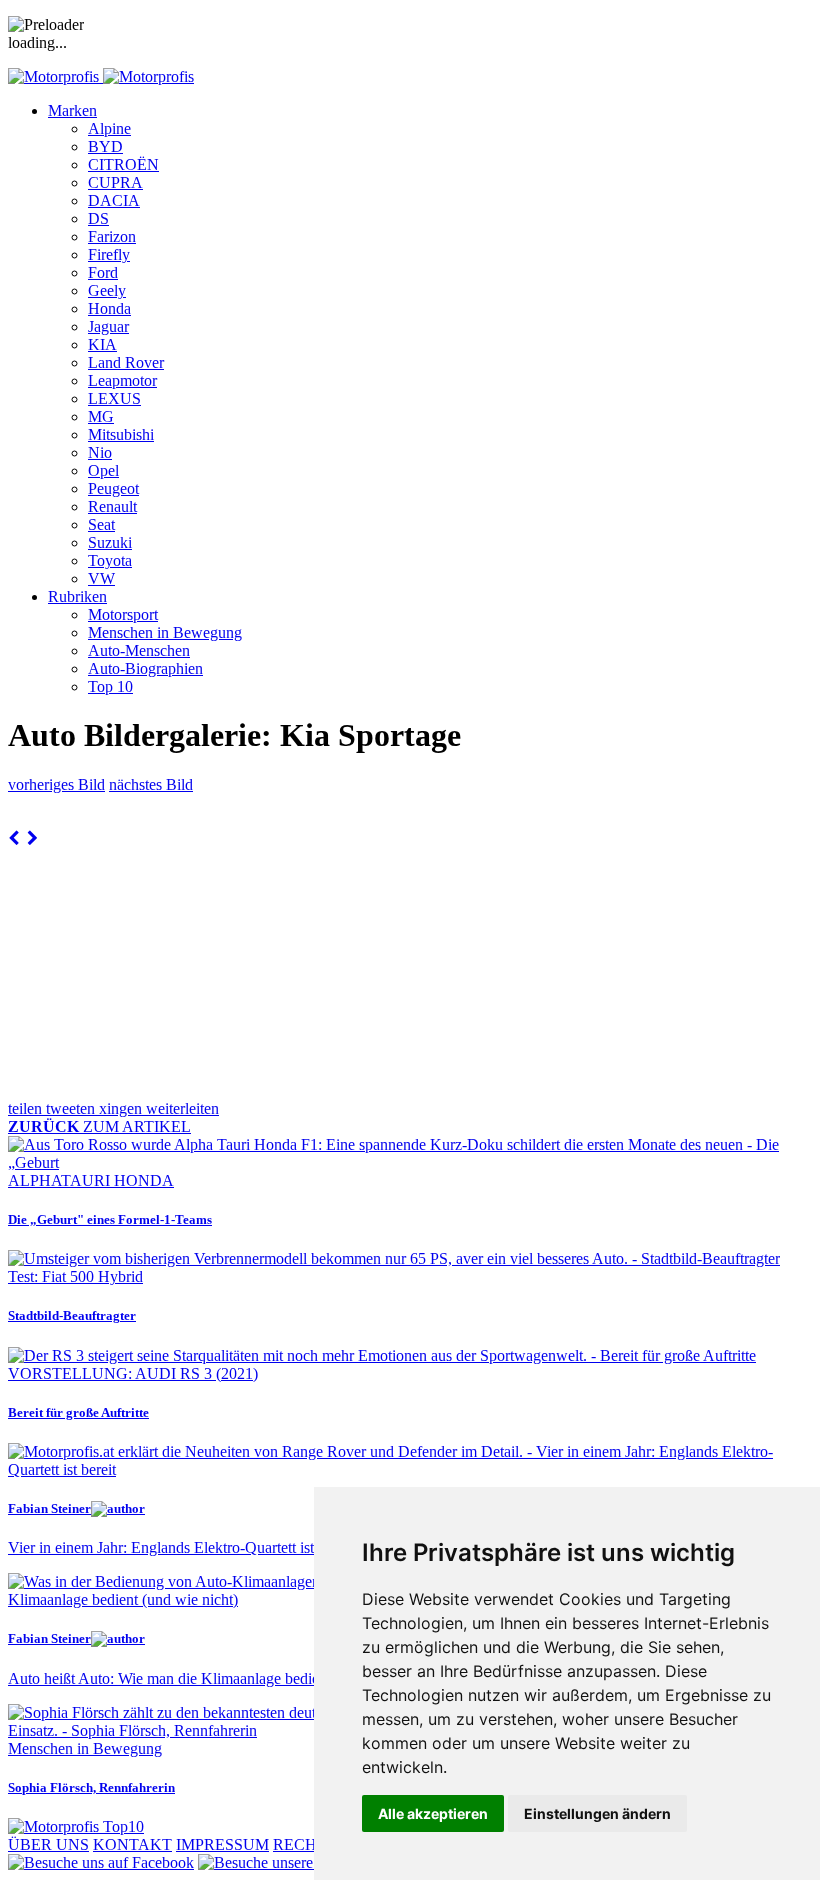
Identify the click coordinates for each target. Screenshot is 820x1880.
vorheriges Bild (56, 784)
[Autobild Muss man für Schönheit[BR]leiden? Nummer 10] (32, 838)
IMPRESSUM (222, 1844)
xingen (122, 1108)
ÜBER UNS (48, 1844)
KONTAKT (132, 1844)
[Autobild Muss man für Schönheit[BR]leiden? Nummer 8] (13, 838)
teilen (27, 1108)
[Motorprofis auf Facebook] (101, 1862)
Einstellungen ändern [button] (597, 1813)
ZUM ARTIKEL (99, 1126)
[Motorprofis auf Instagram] (306, 1862)
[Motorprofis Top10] (76, 1826)
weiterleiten (182, 1108)
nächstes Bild (151, 784)
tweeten (72, 1108)
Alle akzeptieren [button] (433, 1813)
